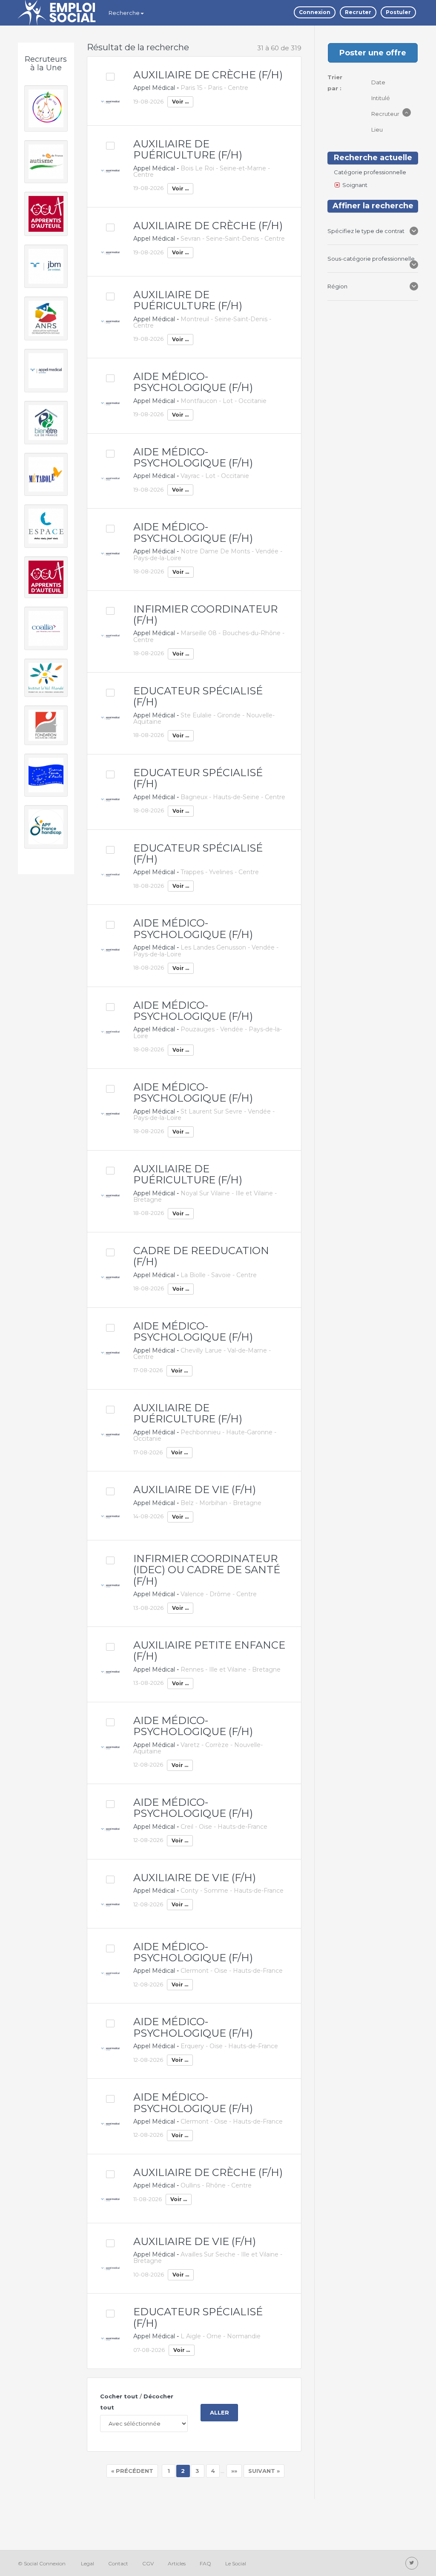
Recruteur (386, 114)
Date (379, 82)
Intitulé (381, 98)
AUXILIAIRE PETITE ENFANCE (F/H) (209, 1651)
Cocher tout (119, 2396)
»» (234, 2471)
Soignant (355, 185)
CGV (148, 2563)
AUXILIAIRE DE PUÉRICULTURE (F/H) (188, 149)
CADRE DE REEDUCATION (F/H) (201, 1256)
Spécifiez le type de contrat (367, 231)
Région (339, 286)
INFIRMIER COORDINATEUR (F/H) (205, 614)
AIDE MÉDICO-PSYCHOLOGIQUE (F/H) (193, 382)
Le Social (236, 2563)
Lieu (378, 130)
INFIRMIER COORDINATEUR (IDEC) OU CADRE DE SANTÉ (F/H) (207, 1570)
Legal (87, 2563)
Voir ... (180, 102)
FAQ (205, 2563)
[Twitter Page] (412, 2563)
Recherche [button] (124, 13)
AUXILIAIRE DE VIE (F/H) (195, 1489)
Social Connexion (45, 2563)
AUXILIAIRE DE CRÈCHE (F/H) (208, 75)
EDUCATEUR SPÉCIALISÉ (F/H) (198, 696)
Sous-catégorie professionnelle (371, 259)
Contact (118, 2563)
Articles (177, 2563)
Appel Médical (154, 88)
